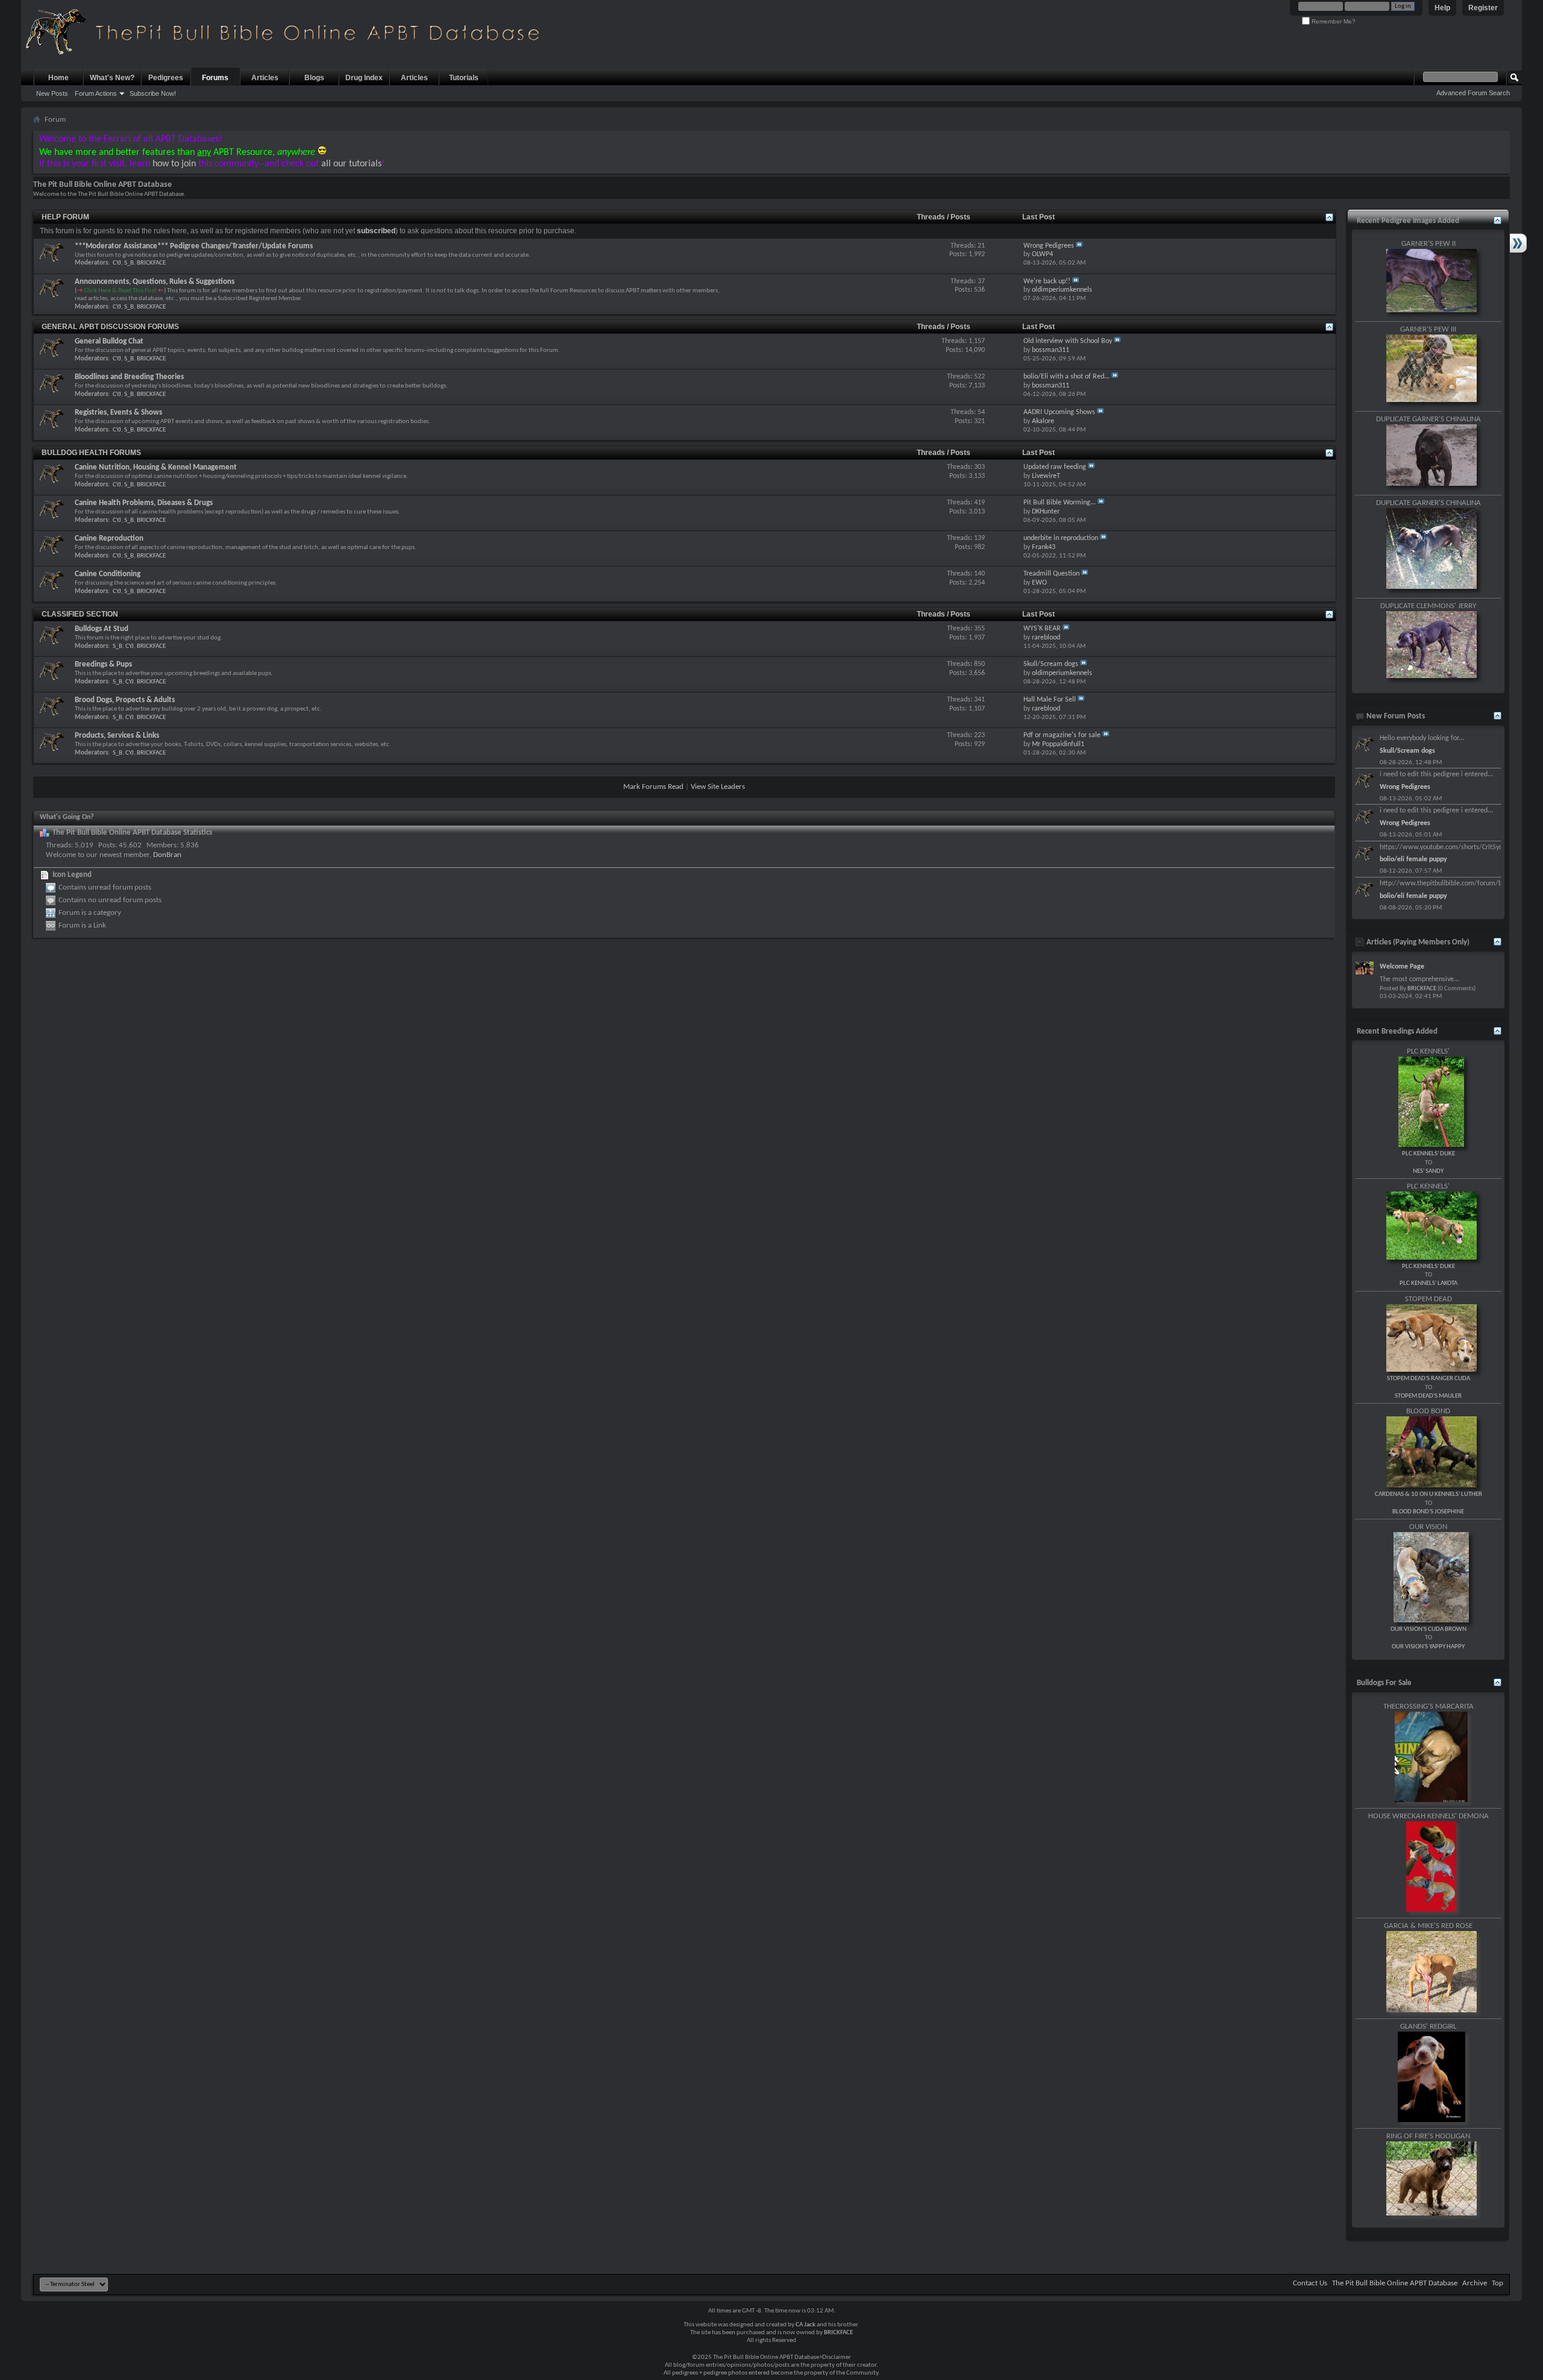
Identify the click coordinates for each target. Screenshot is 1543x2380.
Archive (1475, 2283)
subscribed (376, 231)
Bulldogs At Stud (102, 629)
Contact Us (1310, 2283)
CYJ (117, 263)
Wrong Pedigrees (1049, 246)
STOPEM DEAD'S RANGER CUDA (1428, 1379)
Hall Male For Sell (1050, 700)
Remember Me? (1333, 21)
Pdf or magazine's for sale (1062, 735)
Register (1483, 8)
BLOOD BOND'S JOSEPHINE (1428, 1512)
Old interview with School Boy (1068, 341)
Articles (265, 78)
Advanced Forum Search (1473, 93)
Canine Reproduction (109, 538)
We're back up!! (1047, 281)
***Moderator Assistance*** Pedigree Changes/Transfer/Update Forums (194, 246)
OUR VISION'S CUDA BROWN (1428, 1629)
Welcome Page (1402, 967)
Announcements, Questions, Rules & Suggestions (155, 282)
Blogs (314, 78)
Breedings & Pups (103, 664)
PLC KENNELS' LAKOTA (1428, 1283)
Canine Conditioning (108, 574)
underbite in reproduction (1061, 538)
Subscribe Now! (153, 93)
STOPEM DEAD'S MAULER (1428, 1396)
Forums (215, 78)
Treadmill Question (1051, 574)
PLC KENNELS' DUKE (1428, 1154)
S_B (129, 263)
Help (1442, 8)
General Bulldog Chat (109, 341)
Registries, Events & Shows (118, 413)
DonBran (167, 855)
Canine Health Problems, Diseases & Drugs (144, 503)
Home (58, 78)
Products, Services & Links (117, 736)
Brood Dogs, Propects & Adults (125, 700)
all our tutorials (351, 164)
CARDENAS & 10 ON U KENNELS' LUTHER (1428, 1494)
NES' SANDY (1428, 1171)
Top (1497, 2283)
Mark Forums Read (653, 787)
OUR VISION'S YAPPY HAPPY (1428, 1647)
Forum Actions (96, 93)
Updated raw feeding (1055, 467)
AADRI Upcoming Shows (1059, 412)
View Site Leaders (718, 787)
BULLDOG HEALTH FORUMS (91, 453)
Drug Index (364, 78)
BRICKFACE (151, 263)
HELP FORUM (65, 217)
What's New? (112, 78)
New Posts (52, 93)
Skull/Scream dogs (1051, 664)
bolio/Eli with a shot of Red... (1067, 377)
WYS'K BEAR (1042, 629)
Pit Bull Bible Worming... (1060, 503)
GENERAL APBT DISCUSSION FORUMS (110, 327)
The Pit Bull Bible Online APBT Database (1395, 2283)
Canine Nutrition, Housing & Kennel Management (156, 467)
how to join (174, 164)
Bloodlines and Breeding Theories (129, 377)
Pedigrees (166, 78)
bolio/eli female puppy (1413, 859)
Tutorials (464, 78)
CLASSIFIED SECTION (80, 614)
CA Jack (806, 2325)
